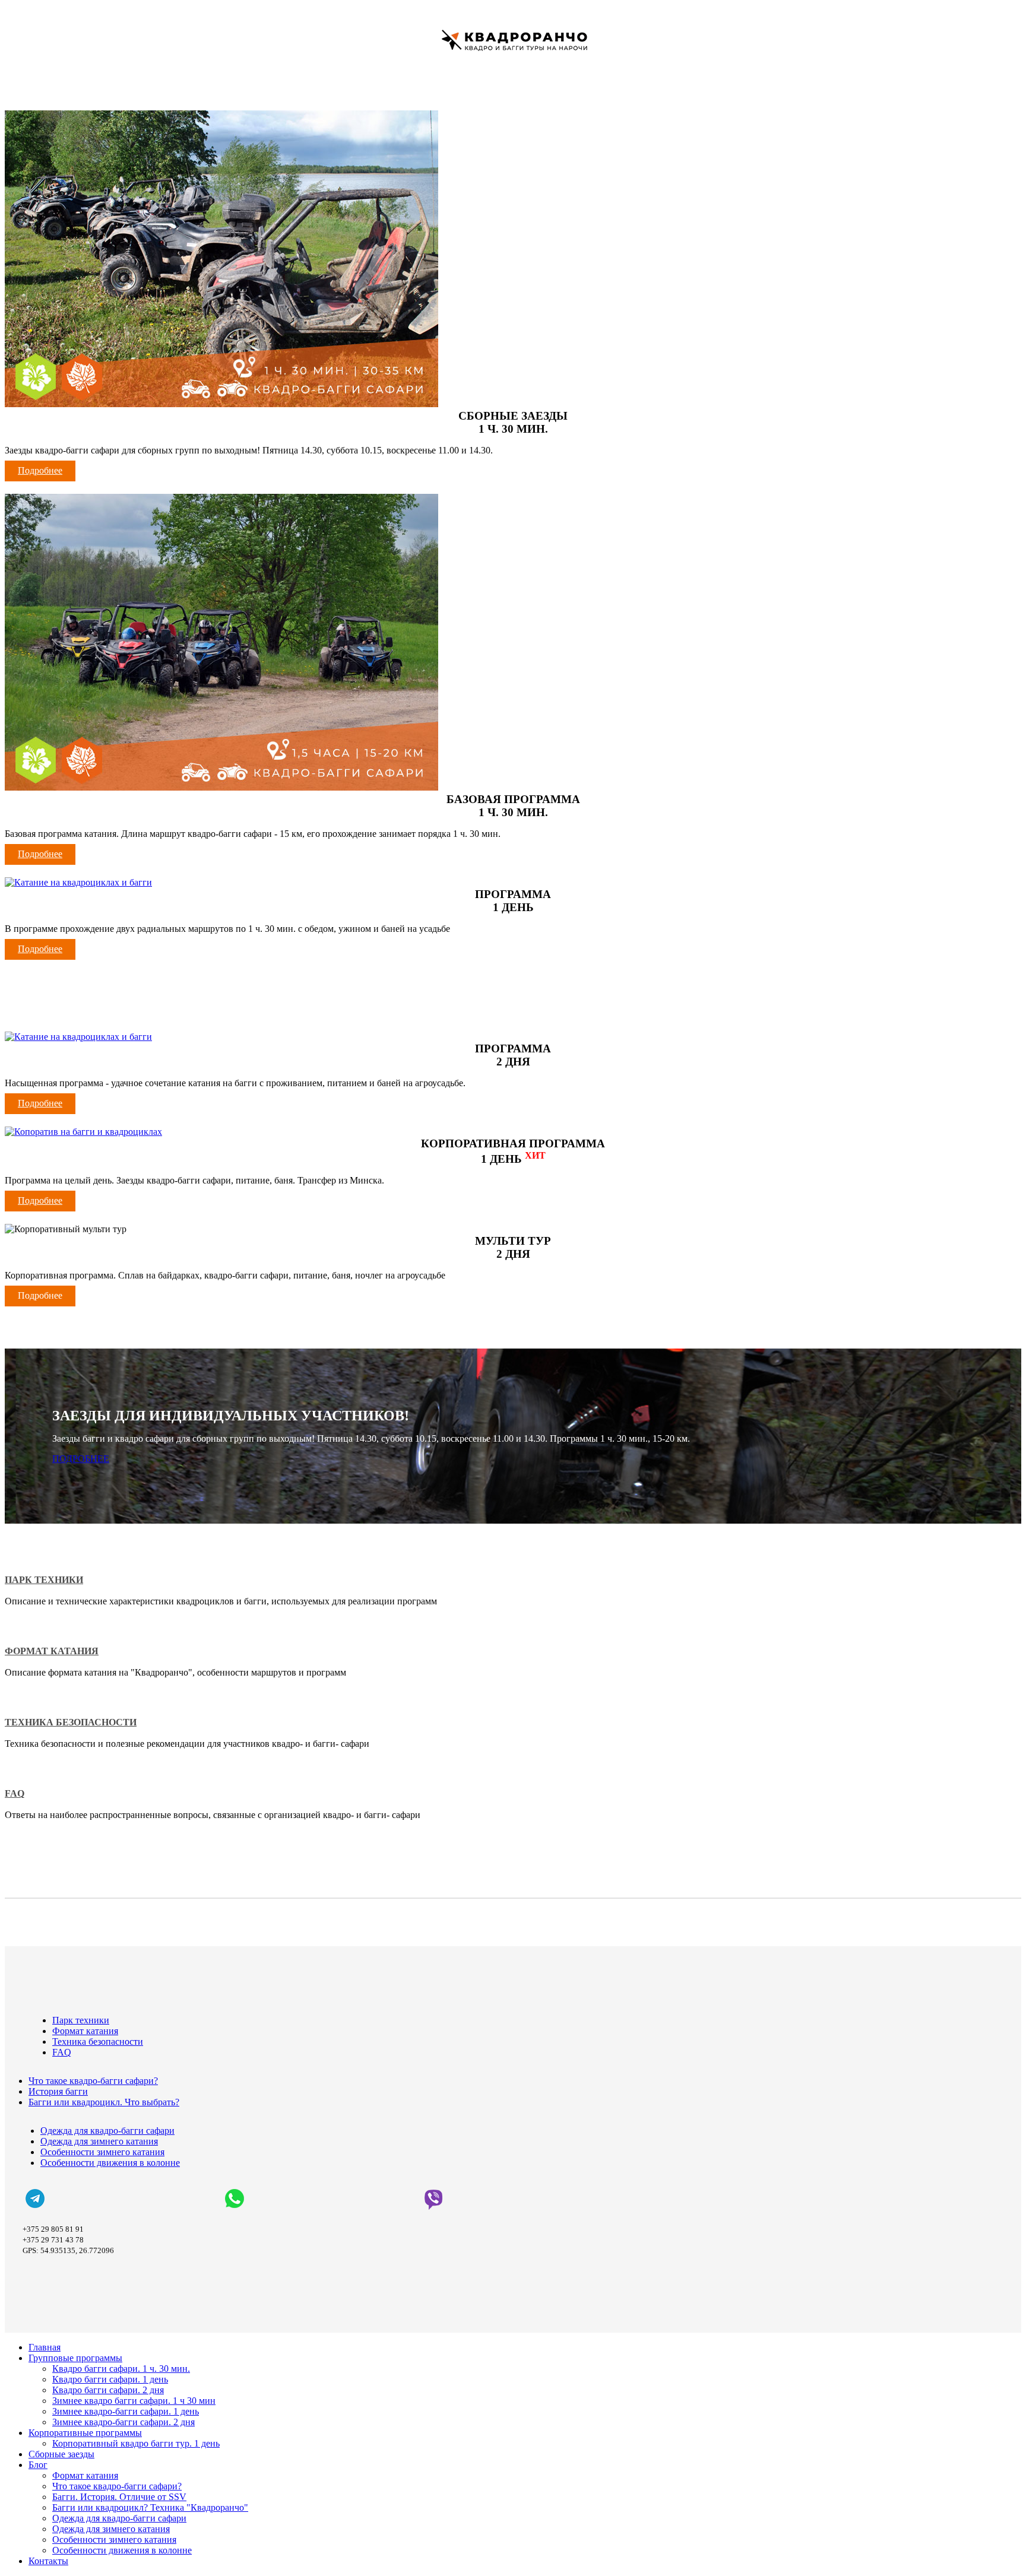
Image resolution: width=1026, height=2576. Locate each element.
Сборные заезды (61, 2454)
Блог (38, 2465)
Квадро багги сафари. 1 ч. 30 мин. (121, 2369)
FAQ (15, 1793)
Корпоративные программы (85, 2433)
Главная (45, 2347)
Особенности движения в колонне (110, 2163)
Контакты (48, 2561)
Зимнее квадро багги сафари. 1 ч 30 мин (134, 2401)
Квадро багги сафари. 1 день (110, 2379)
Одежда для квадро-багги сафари (107, 2131)
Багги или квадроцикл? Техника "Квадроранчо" (150, 2507)
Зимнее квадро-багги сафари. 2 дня (123, 2422)
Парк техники (81, 2020)
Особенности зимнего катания (102, 2152)
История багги (58, 2091)
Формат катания (85, 2031)
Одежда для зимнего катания (99, 2141)
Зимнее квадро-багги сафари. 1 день (126, 2411)
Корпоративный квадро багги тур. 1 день (136, 2443)
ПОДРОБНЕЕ (81, 1459)
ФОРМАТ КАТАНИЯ (52, 1651)
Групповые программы (75, 2358)
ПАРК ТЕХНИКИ (44, 1580)
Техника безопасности (98, 2042)
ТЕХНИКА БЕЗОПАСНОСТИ (71, 1722)
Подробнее (40, 470)
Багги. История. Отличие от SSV (119, 2497)
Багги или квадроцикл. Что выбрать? (104, 2102)
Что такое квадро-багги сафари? (93, 2081)
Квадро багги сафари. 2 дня (108, 2390)
